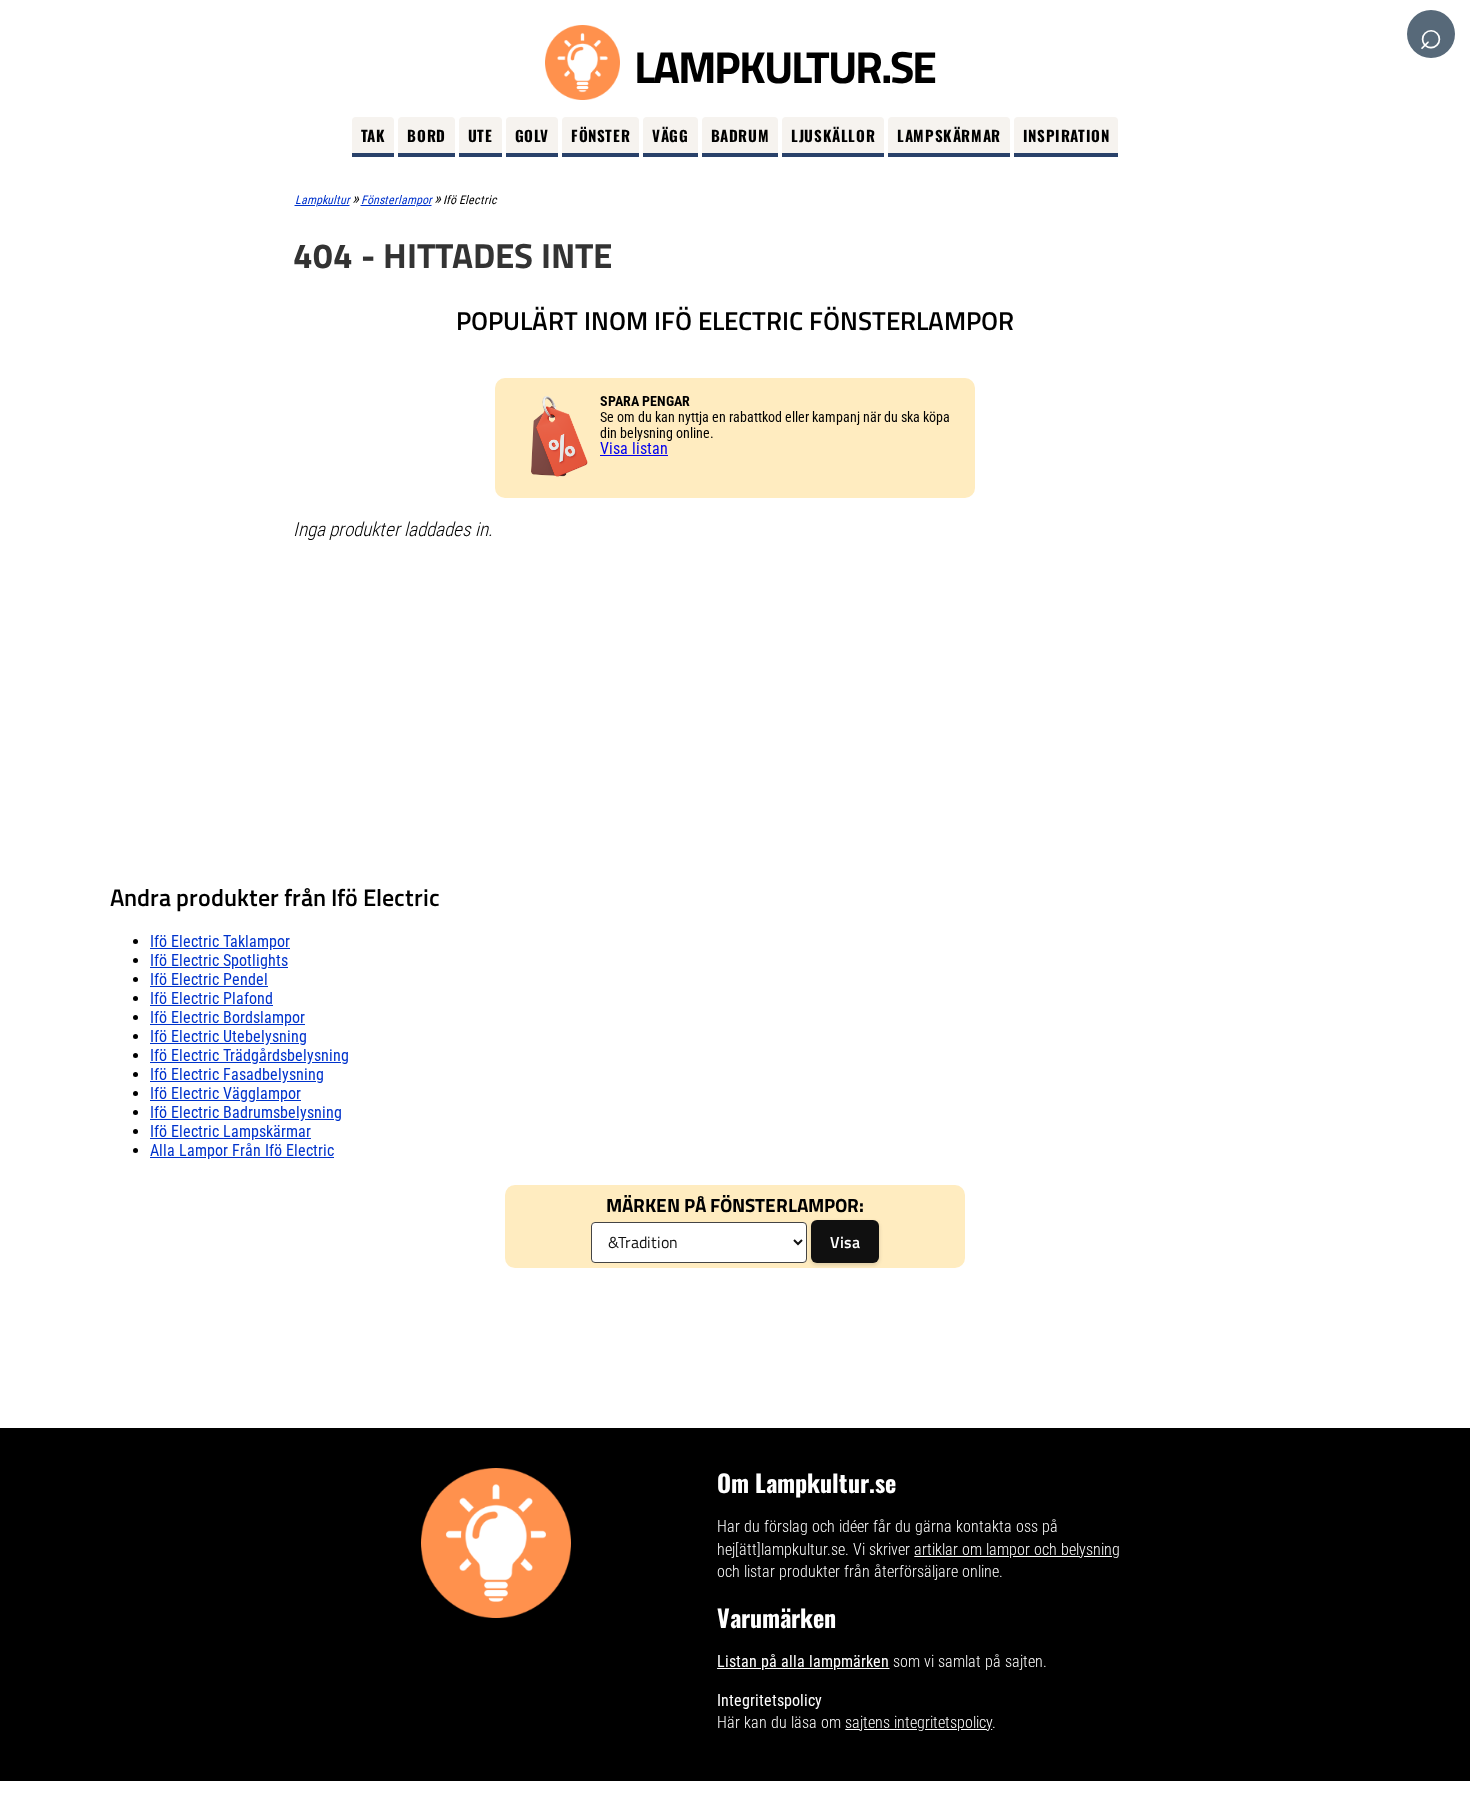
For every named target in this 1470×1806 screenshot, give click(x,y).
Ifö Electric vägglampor (225, 1093)
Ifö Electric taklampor (220, 941)
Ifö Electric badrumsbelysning (246, 1112)
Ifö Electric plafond (211, 998)
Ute (480, 135)
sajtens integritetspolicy (918, 1722)
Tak (373, 135)
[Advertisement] (735, 703)
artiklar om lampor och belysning (1017, 1549)
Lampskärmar (949, 135)
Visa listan (634, 448)
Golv (532, 135)
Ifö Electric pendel (209, 979)
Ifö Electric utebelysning (228, 1036)
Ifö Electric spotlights (219, 960)
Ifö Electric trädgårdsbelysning (249, 1055)
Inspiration (1066, 135)
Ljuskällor (833, 135)
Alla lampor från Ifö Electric (242, 1150)
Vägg (670, 135)
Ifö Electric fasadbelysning (237, 1074)
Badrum (740, 135)
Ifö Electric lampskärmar (230, 1131)
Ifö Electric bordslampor (227, 1017)
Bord (426, 135)
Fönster (600, 135)
